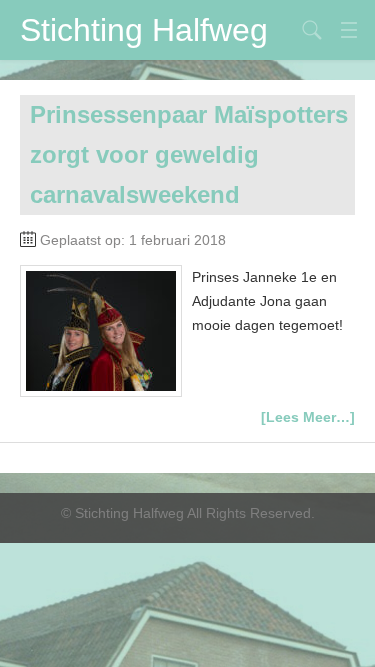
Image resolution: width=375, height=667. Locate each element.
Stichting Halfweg (144, 30)
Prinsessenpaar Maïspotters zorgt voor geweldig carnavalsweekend (189, 154)
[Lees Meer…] (308, 417)
